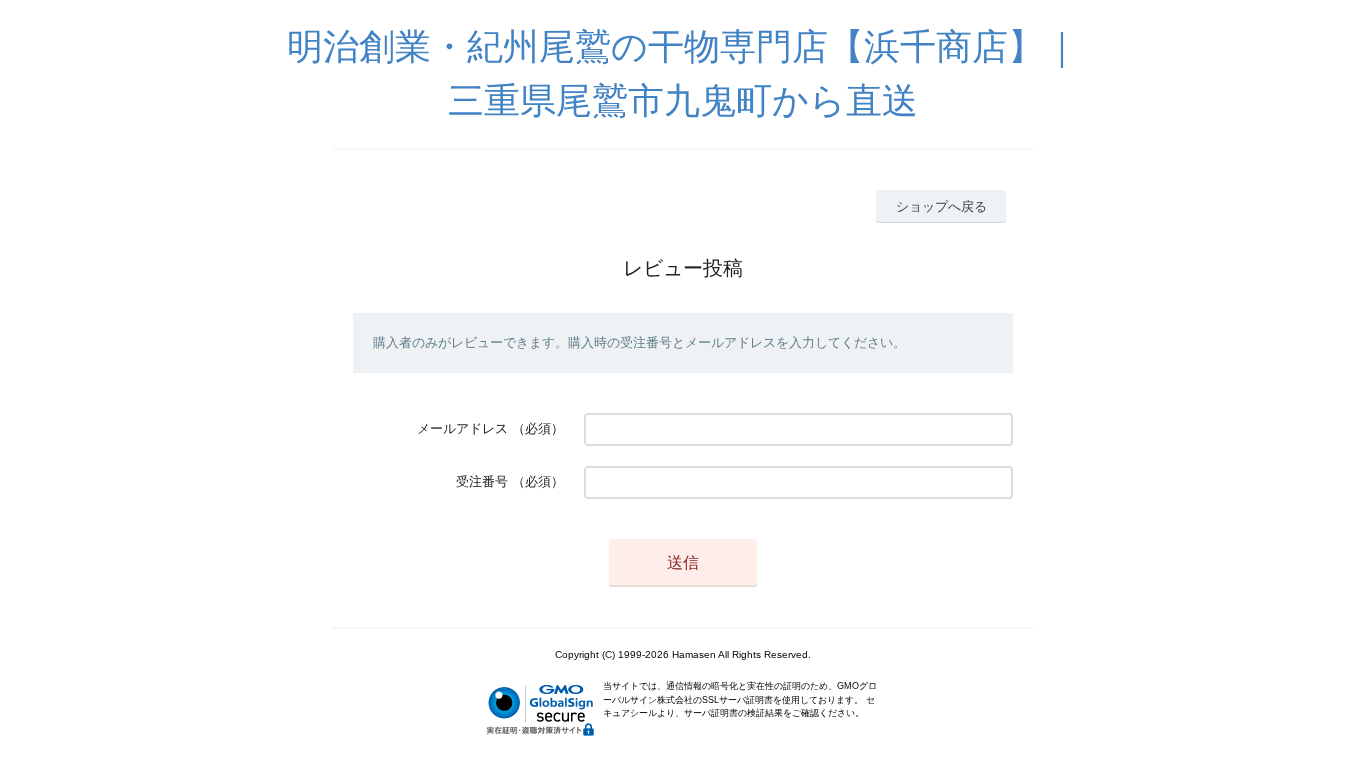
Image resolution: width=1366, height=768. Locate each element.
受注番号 (482, 481)
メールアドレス (462, 428)
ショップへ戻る (941, 206)
